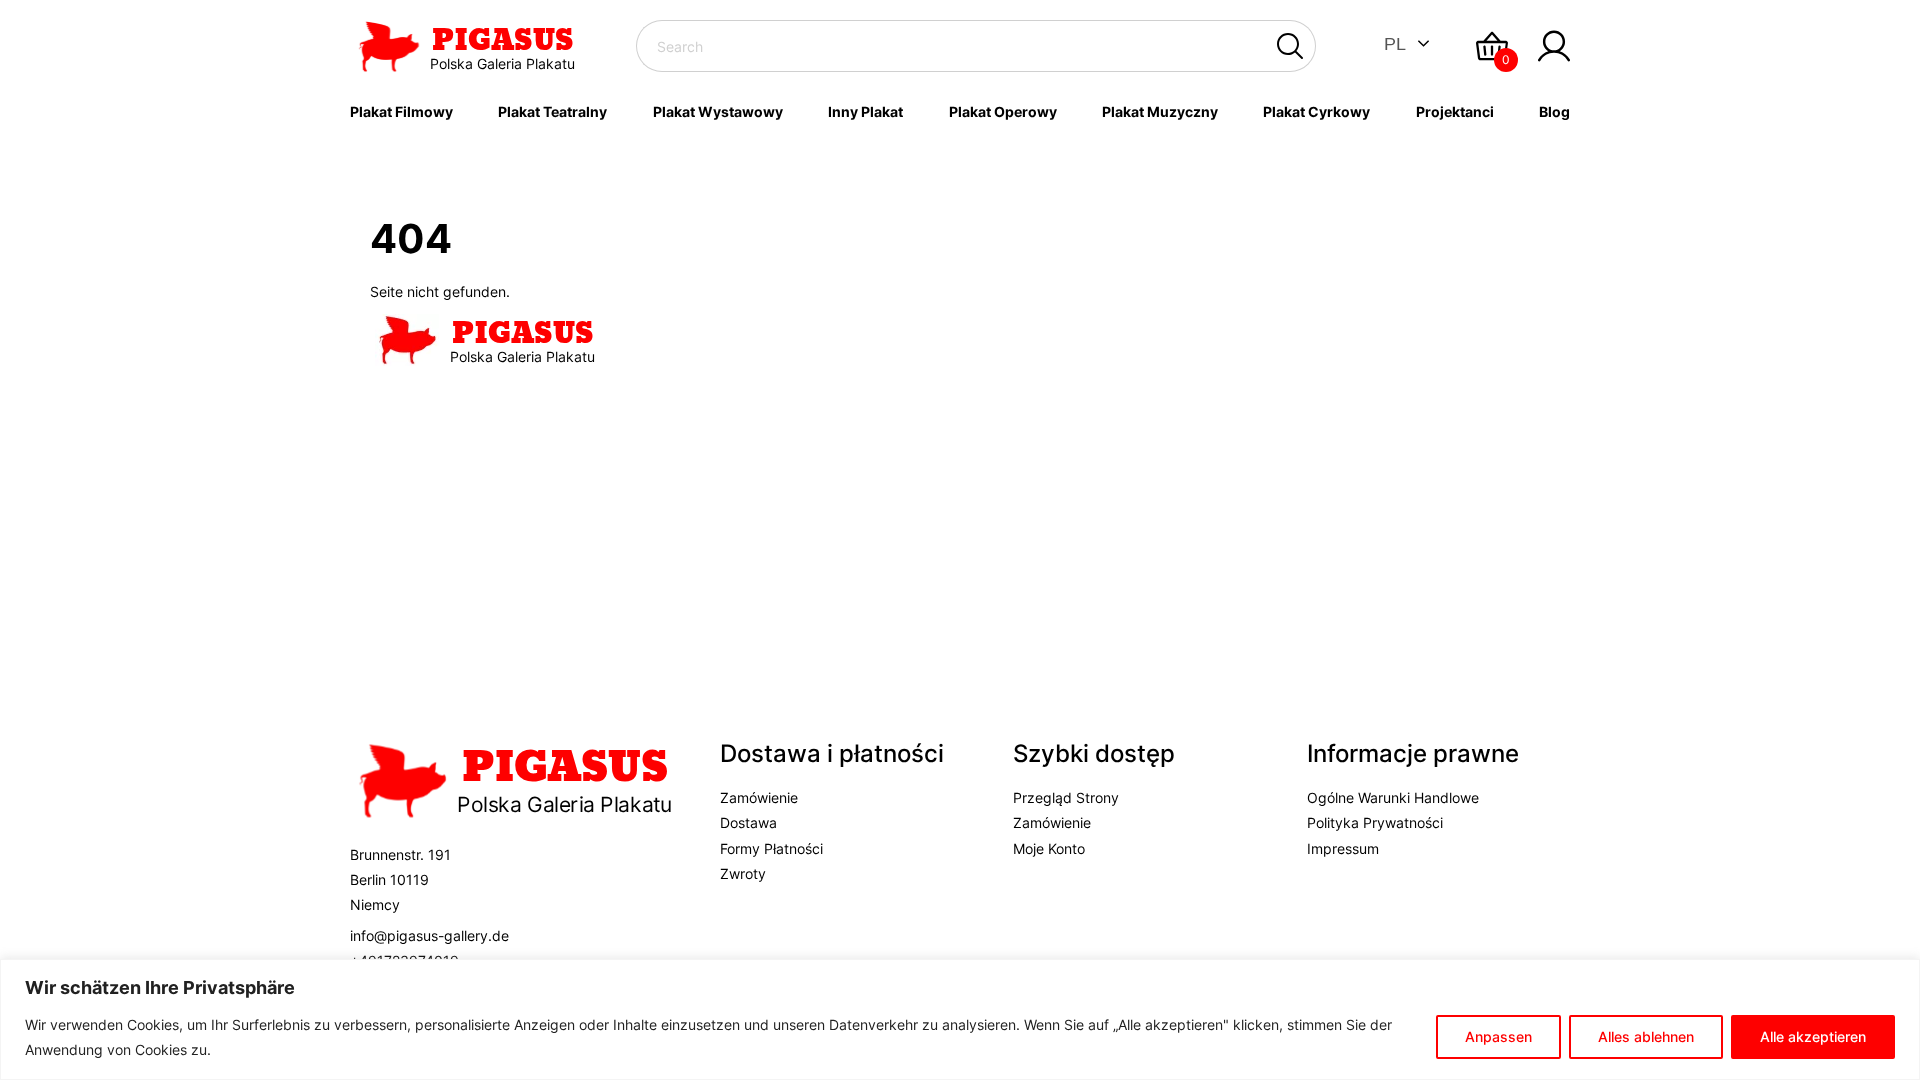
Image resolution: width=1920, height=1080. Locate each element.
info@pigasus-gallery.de (429, 935)
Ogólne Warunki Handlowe (1393, 797)
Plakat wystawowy (718, 111)
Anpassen (1498, 1036)
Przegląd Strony (1066, 797)
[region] (960, 1019)
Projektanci (1455, 111)
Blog (1554, 111)
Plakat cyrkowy (1316, 111)
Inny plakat (865, 111)
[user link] (1554, 46)
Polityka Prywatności (1375, 822)
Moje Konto (1049, 848)
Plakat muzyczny (1160, 111)
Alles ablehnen (1646, 1036)
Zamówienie (759, 797)
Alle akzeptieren (1813, 1036)
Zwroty (743, 873)
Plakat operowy (1003, 111)
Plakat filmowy (401, 111)
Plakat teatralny (552, 111)
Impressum (1343, 848)
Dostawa (748, 822)
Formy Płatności (771, 848)
